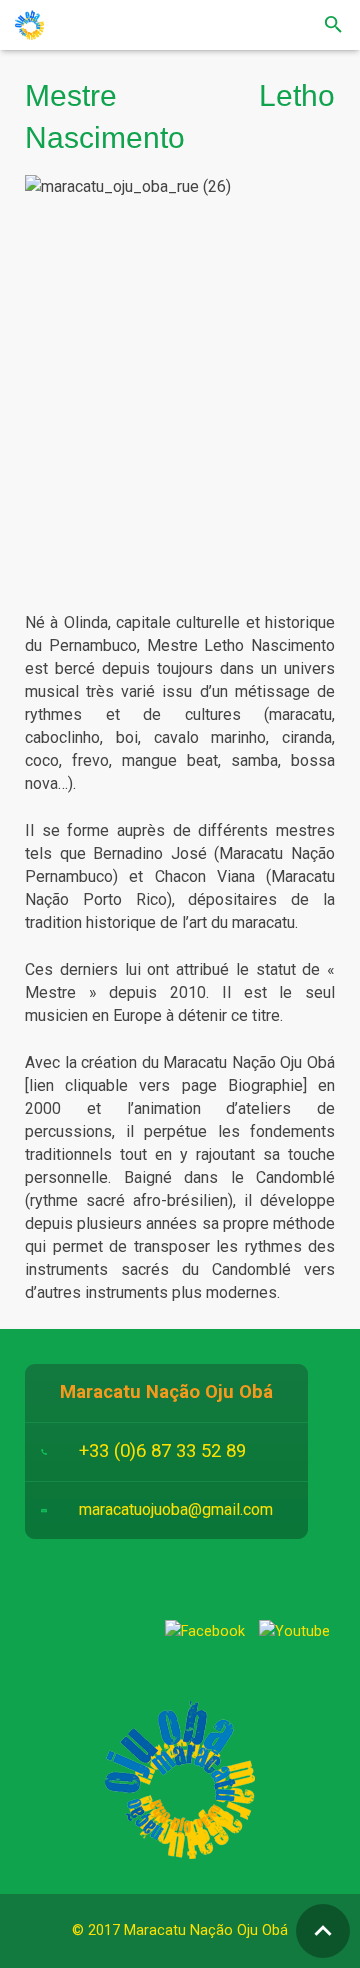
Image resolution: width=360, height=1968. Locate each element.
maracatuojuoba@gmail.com (176, 1509)
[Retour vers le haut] (323, 1931)
